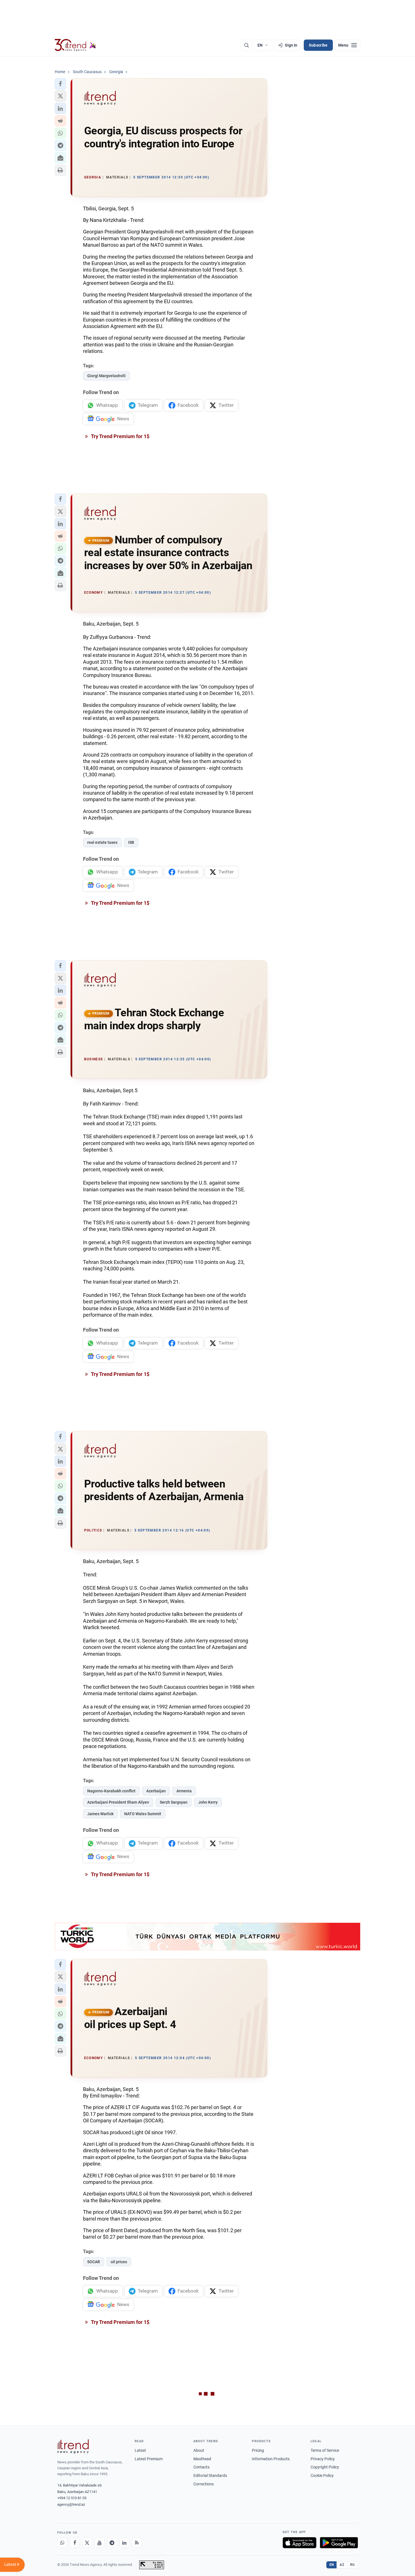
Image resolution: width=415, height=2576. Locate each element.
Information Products (271, 2459)
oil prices (119, 2262)
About (199, 2450)
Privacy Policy (323, 2459)
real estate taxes (102, 842)
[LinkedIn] (124, 2543)
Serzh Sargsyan (174, 1802)
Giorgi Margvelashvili (106, 376)
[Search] (246, 45)
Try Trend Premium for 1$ (120, 436)
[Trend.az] (76, 45)
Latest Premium (149, 2459)
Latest (140, 2450)
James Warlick (100, 1814)
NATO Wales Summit (143, 1814)
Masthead (202, 2459)
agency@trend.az (71, 2504)
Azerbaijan (156, 1791)
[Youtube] (100, 2543)
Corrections (204, 2484)
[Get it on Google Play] (339, 2543)
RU (352, 2565)
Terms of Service (325, 2450)
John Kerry (208, 1802)
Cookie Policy (322, 2476)
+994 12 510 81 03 (72, 2498)
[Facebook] (75, 2543)
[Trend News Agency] (73, 2446)
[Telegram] (112, 2543)
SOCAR (94, 2262)
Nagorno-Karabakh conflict (111, 1791)
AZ (342, 2565)
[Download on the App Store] (300, 2543)
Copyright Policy (325, 2467)
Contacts (201, 2467)
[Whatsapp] (62, 2543)
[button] (60, 84)
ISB (131, 842)
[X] (87, 2543)
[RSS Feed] (137, 2543)
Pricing (258, 2450)
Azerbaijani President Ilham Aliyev (118, 1802)
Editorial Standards (210, 2476)
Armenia (184, 1791)
